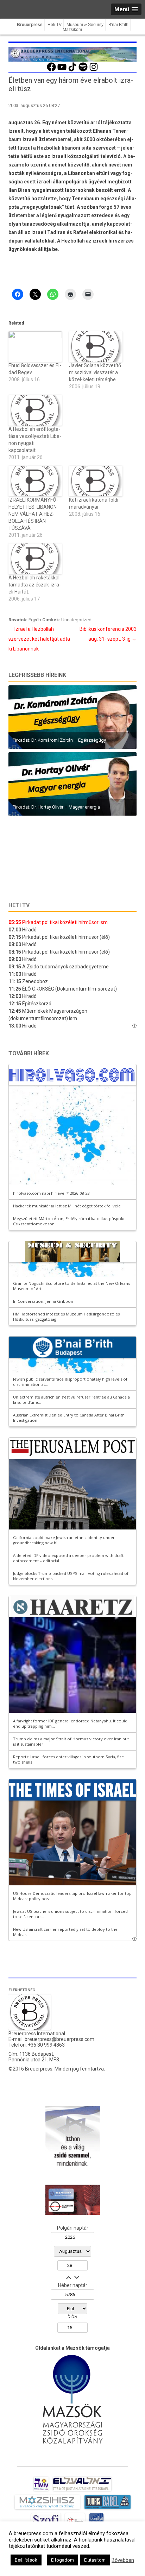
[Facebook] (51, 70)
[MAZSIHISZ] (47, 2509)
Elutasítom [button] (95, 2560)
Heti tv (19, 905)
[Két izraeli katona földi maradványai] (96, 481)
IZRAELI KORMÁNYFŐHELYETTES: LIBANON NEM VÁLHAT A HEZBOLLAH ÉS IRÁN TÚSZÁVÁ (33, 514)
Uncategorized (76, 620)
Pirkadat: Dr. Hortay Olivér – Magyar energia (56, 807)
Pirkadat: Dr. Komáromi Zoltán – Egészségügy (59, 740)
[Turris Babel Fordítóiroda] (108, 2509)
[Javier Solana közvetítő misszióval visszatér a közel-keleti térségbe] (96, 347)
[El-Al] (82, 2491)
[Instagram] (94, 70)
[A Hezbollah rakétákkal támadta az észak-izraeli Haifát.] (35, 559)
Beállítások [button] (26, 2560)
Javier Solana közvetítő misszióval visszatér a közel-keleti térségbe (95, 372)
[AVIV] (41, 2491)
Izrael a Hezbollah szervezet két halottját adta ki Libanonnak (39, 639)
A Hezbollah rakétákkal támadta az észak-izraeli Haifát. (35, 585)
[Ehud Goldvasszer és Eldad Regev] (35, 347)
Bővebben (123, 2560)
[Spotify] (83, 70)
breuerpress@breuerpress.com (59, 2039)
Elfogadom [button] (62, 2560)
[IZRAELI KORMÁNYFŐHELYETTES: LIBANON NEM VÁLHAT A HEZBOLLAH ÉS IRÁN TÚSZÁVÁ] (35, 481)
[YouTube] (62, 70)
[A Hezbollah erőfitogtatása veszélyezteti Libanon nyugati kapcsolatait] (35, 410)
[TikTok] (72, 70)
